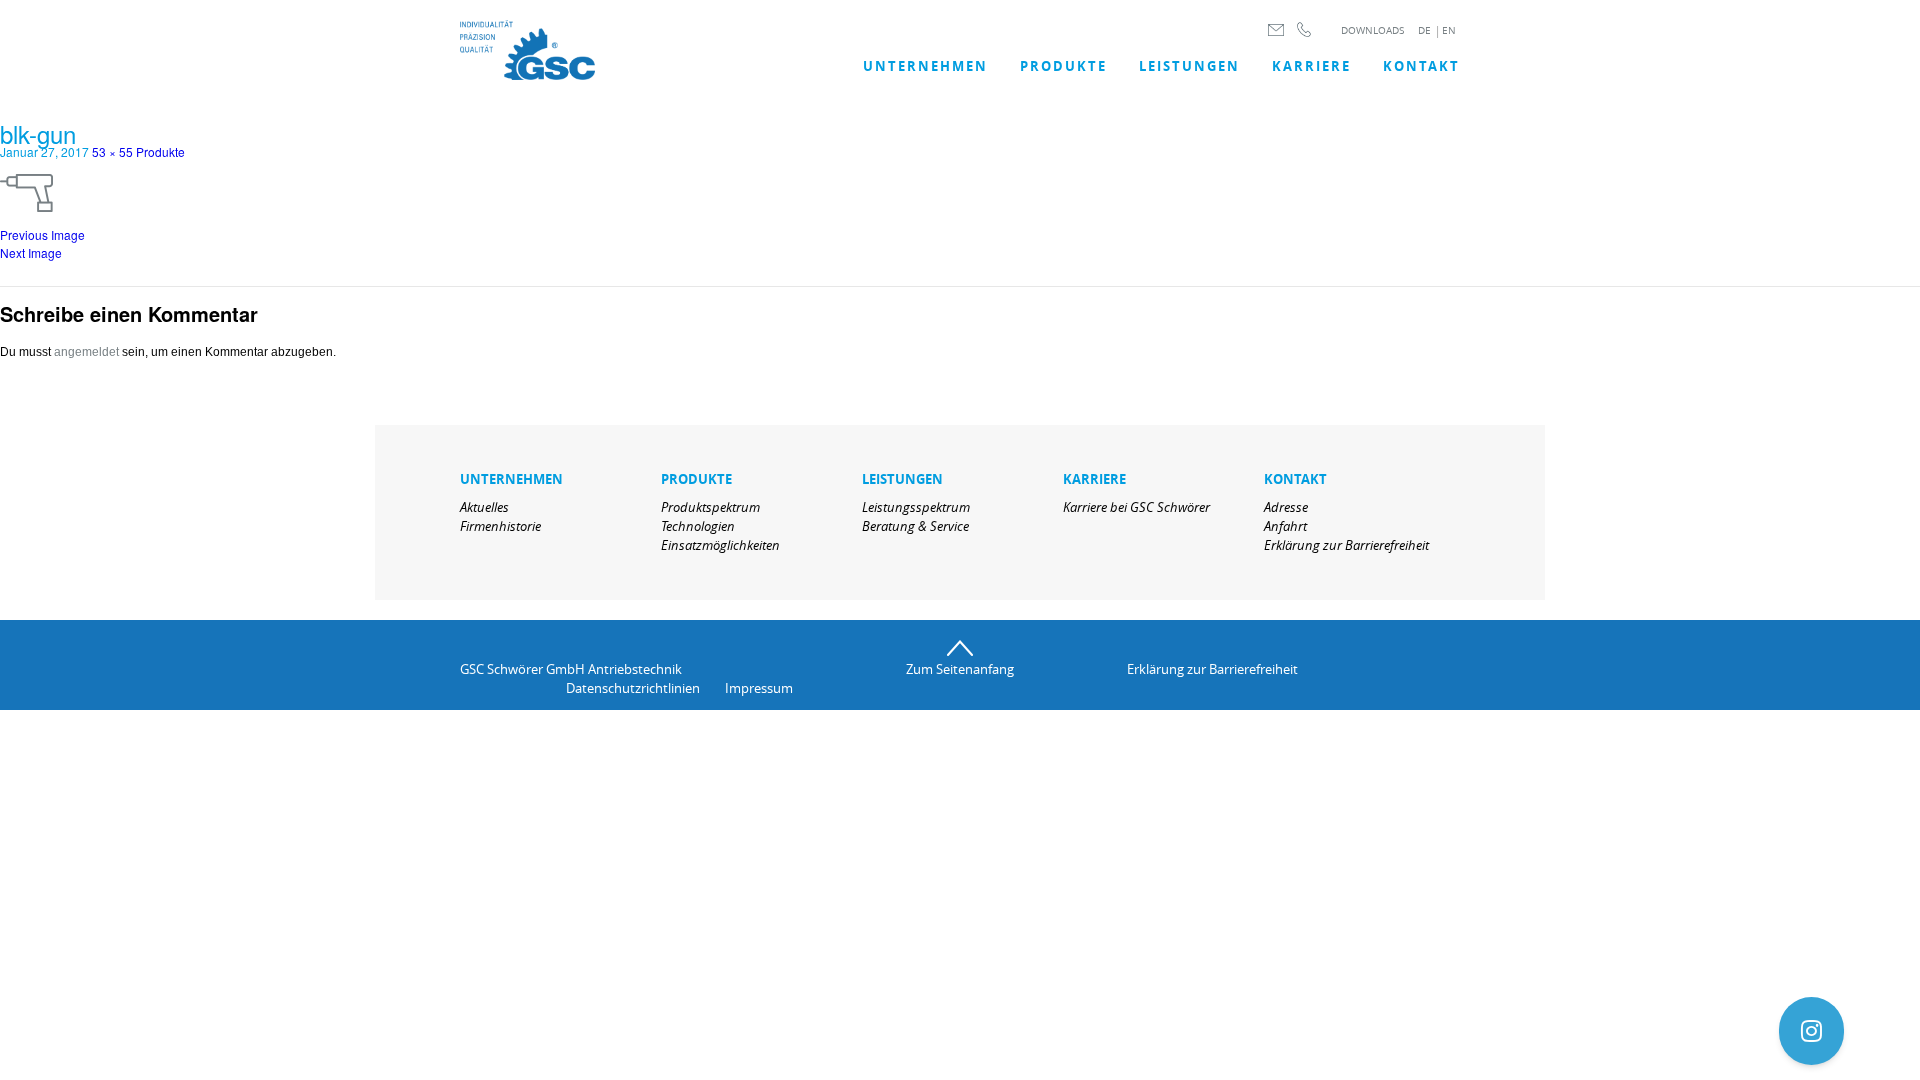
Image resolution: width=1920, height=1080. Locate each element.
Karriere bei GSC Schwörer (1136, 507)
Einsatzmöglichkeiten (720, 545)
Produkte (1063, 66)
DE (1424, 30)
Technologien (698, 526)
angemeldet (86, 352)
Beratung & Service (915, 526)
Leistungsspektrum (916, 507)
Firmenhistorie (500, 526)
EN (1449, 30)
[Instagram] (1811, 1031)
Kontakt (1421, 66)
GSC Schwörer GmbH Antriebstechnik (571, 669)
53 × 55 (112, 151)
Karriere (1311, 66)
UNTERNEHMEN (925, 66)
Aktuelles (484, 507)
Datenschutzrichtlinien (633, 688)
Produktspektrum (710, 507)
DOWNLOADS (1372, 30)
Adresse (1286, 507)
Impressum (759, 688)
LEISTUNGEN (1189, 66)
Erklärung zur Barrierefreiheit (1346, 545)
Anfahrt (1285, 526)
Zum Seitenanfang (960, 669)
